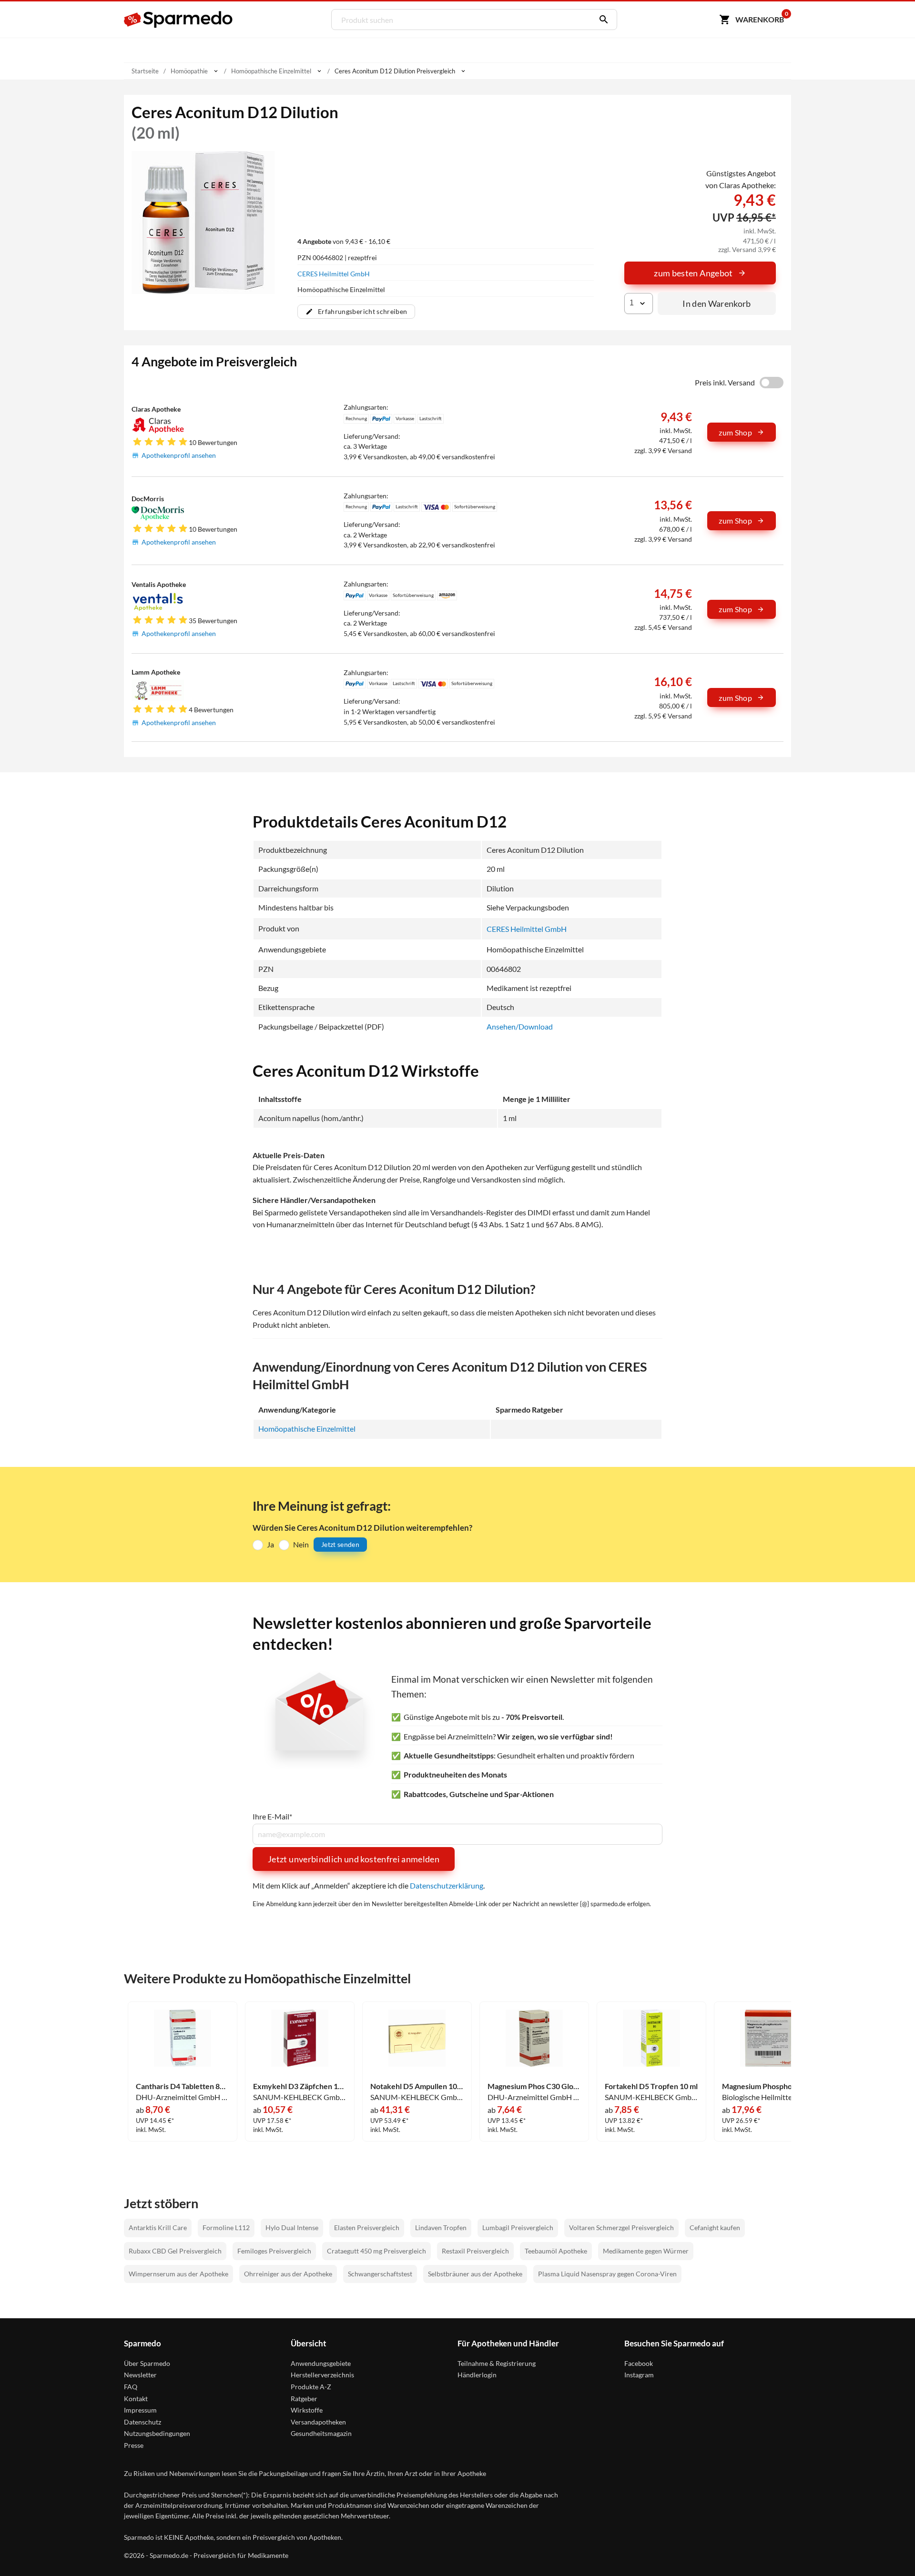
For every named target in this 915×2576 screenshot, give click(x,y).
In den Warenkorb (717, 303)
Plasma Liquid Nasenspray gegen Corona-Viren (607, 2274)
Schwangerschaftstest (380, 2274)
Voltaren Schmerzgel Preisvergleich (621, 2227)
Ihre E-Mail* (272, 1817)
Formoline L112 (226, 2227)
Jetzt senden (340, 1544)
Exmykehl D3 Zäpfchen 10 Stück (300, 2086)
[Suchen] (601, 20)
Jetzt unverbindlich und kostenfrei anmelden (354, 1859)
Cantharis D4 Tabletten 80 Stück (183, 2086)
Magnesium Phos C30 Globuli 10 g (534, 2086)
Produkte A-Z (311, 2387)
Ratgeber (304, 2399)
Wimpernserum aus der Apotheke (178, 2274)
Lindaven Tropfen (441, 2227)
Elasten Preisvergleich (367, 2227)
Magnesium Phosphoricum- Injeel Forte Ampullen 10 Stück (769, 2086)
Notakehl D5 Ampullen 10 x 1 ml (417, 2086)
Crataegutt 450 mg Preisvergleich (376, 2251)
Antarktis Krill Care (158, 2227)
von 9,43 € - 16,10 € (344, 241)
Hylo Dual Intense (292, 2227)
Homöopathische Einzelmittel (307, 1429)
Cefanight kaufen (715, 2227)
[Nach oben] (889, 2550)
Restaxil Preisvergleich (475, 2251)
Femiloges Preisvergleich (274, 2251)
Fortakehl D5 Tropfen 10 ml (651, 2086)
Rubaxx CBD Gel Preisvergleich (175, 2251)
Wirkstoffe (307, 2410)
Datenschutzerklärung (447, 1885)
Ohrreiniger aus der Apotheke (288, 2274)
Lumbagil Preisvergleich (518, 2227)
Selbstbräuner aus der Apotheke (475, 2274)
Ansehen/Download (520, 1026)
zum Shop (735, 432)
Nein (301, 1544)
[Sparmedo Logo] (179, 20)
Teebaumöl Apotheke (556, 2251)
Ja (270, 1544)
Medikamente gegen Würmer (646, 2251)
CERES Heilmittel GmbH (334, 274)
